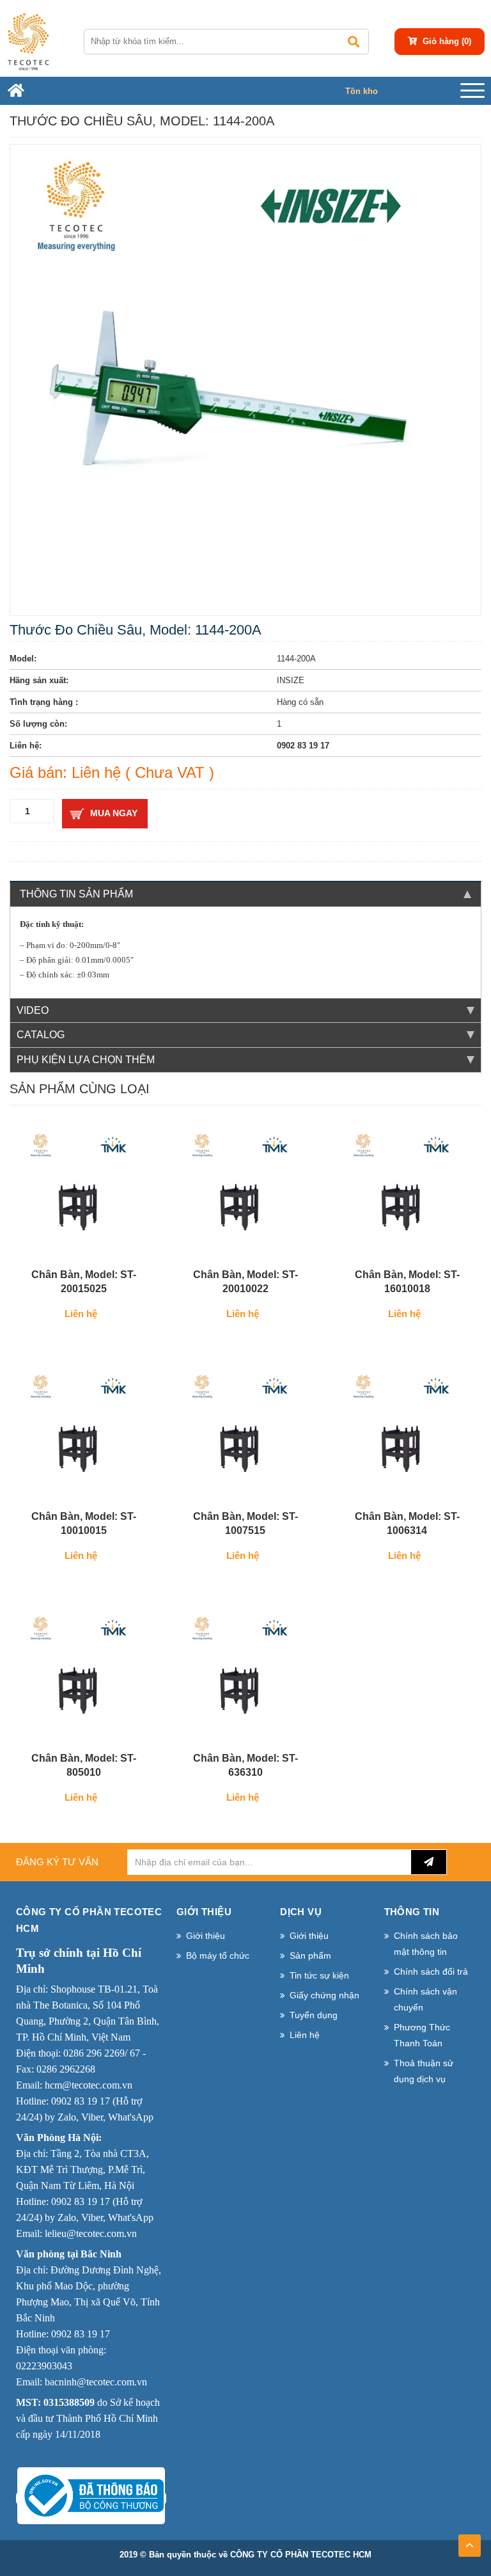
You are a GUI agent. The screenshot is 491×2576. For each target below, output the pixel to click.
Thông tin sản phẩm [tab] (76, 894)
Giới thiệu (206, 1936)
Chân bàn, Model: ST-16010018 (407, 1282)
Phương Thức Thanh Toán (422, 2035)
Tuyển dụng (314, 2015)
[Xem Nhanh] (120, 1246)
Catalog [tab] (41, 1035)
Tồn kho (362, 91)
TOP (470, 2541)
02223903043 (44, 2366)
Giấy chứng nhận (324, 1995)
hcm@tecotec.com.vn (89, 2085)
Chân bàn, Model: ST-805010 (84, 1765)
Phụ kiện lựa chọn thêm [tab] (86, 1060)
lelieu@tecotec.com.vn (91, 2233)
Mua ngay (114, 813)
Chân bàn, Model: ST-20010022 (245, 1282)
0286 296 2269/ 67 (102, 2053)
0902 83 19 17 (81, 2101)
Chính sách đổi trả (431, 1972)
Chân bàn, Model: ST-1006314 (407, 1523)
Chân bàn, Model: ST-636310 (245, 1765)
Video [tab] (33, 1010)
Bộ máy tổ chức (218, 1956)
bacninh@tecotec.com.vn (96, 2382)
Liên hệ (305, 2035)
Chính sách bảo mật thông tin (426, 1944)
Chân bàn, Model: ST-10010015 (84, 1523)
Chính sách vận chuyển (425, 1999)
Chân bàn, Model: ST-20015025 (84, 1282)
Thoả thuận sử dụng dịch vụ (424, 2071)
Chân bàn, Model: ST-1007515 (245, 1523)
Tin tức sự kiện (319, 1975)
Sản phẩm (310, 1956)
